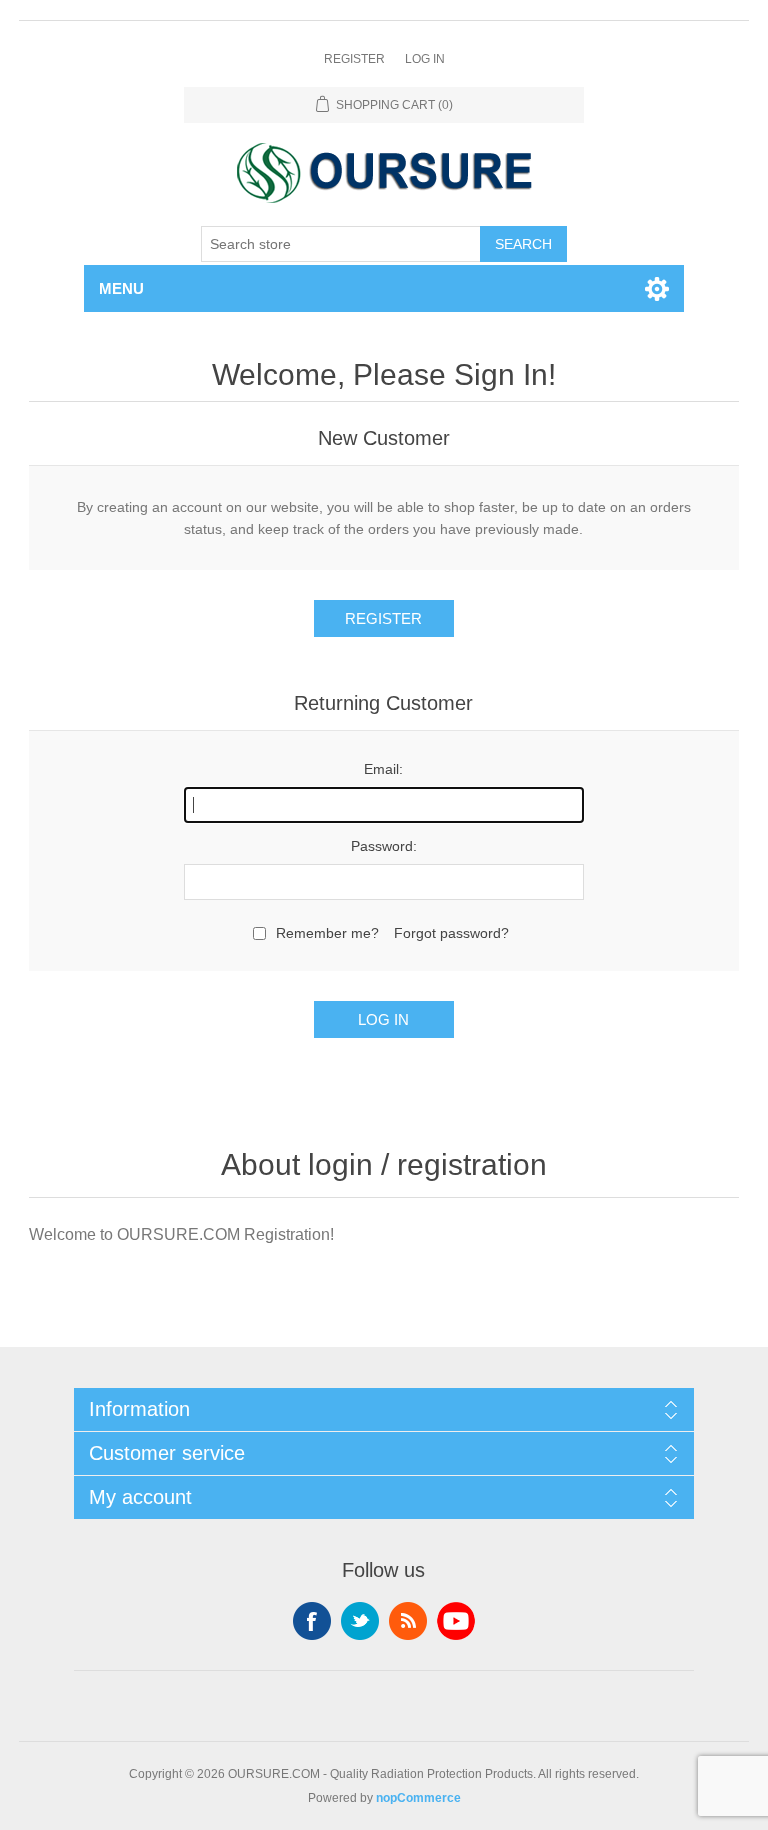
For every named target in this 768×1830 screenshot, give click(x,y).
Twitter (360, 1621)
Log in (425, 59)
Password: (384, 846)
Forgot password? (451, 933)
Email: (383, 769)
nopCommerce (418, 1798)
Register (354, 59)
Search (523, 244)
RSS (408, 1621)
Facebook (312, 1621)
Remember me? (327, 933)
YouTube (456, 1621)
